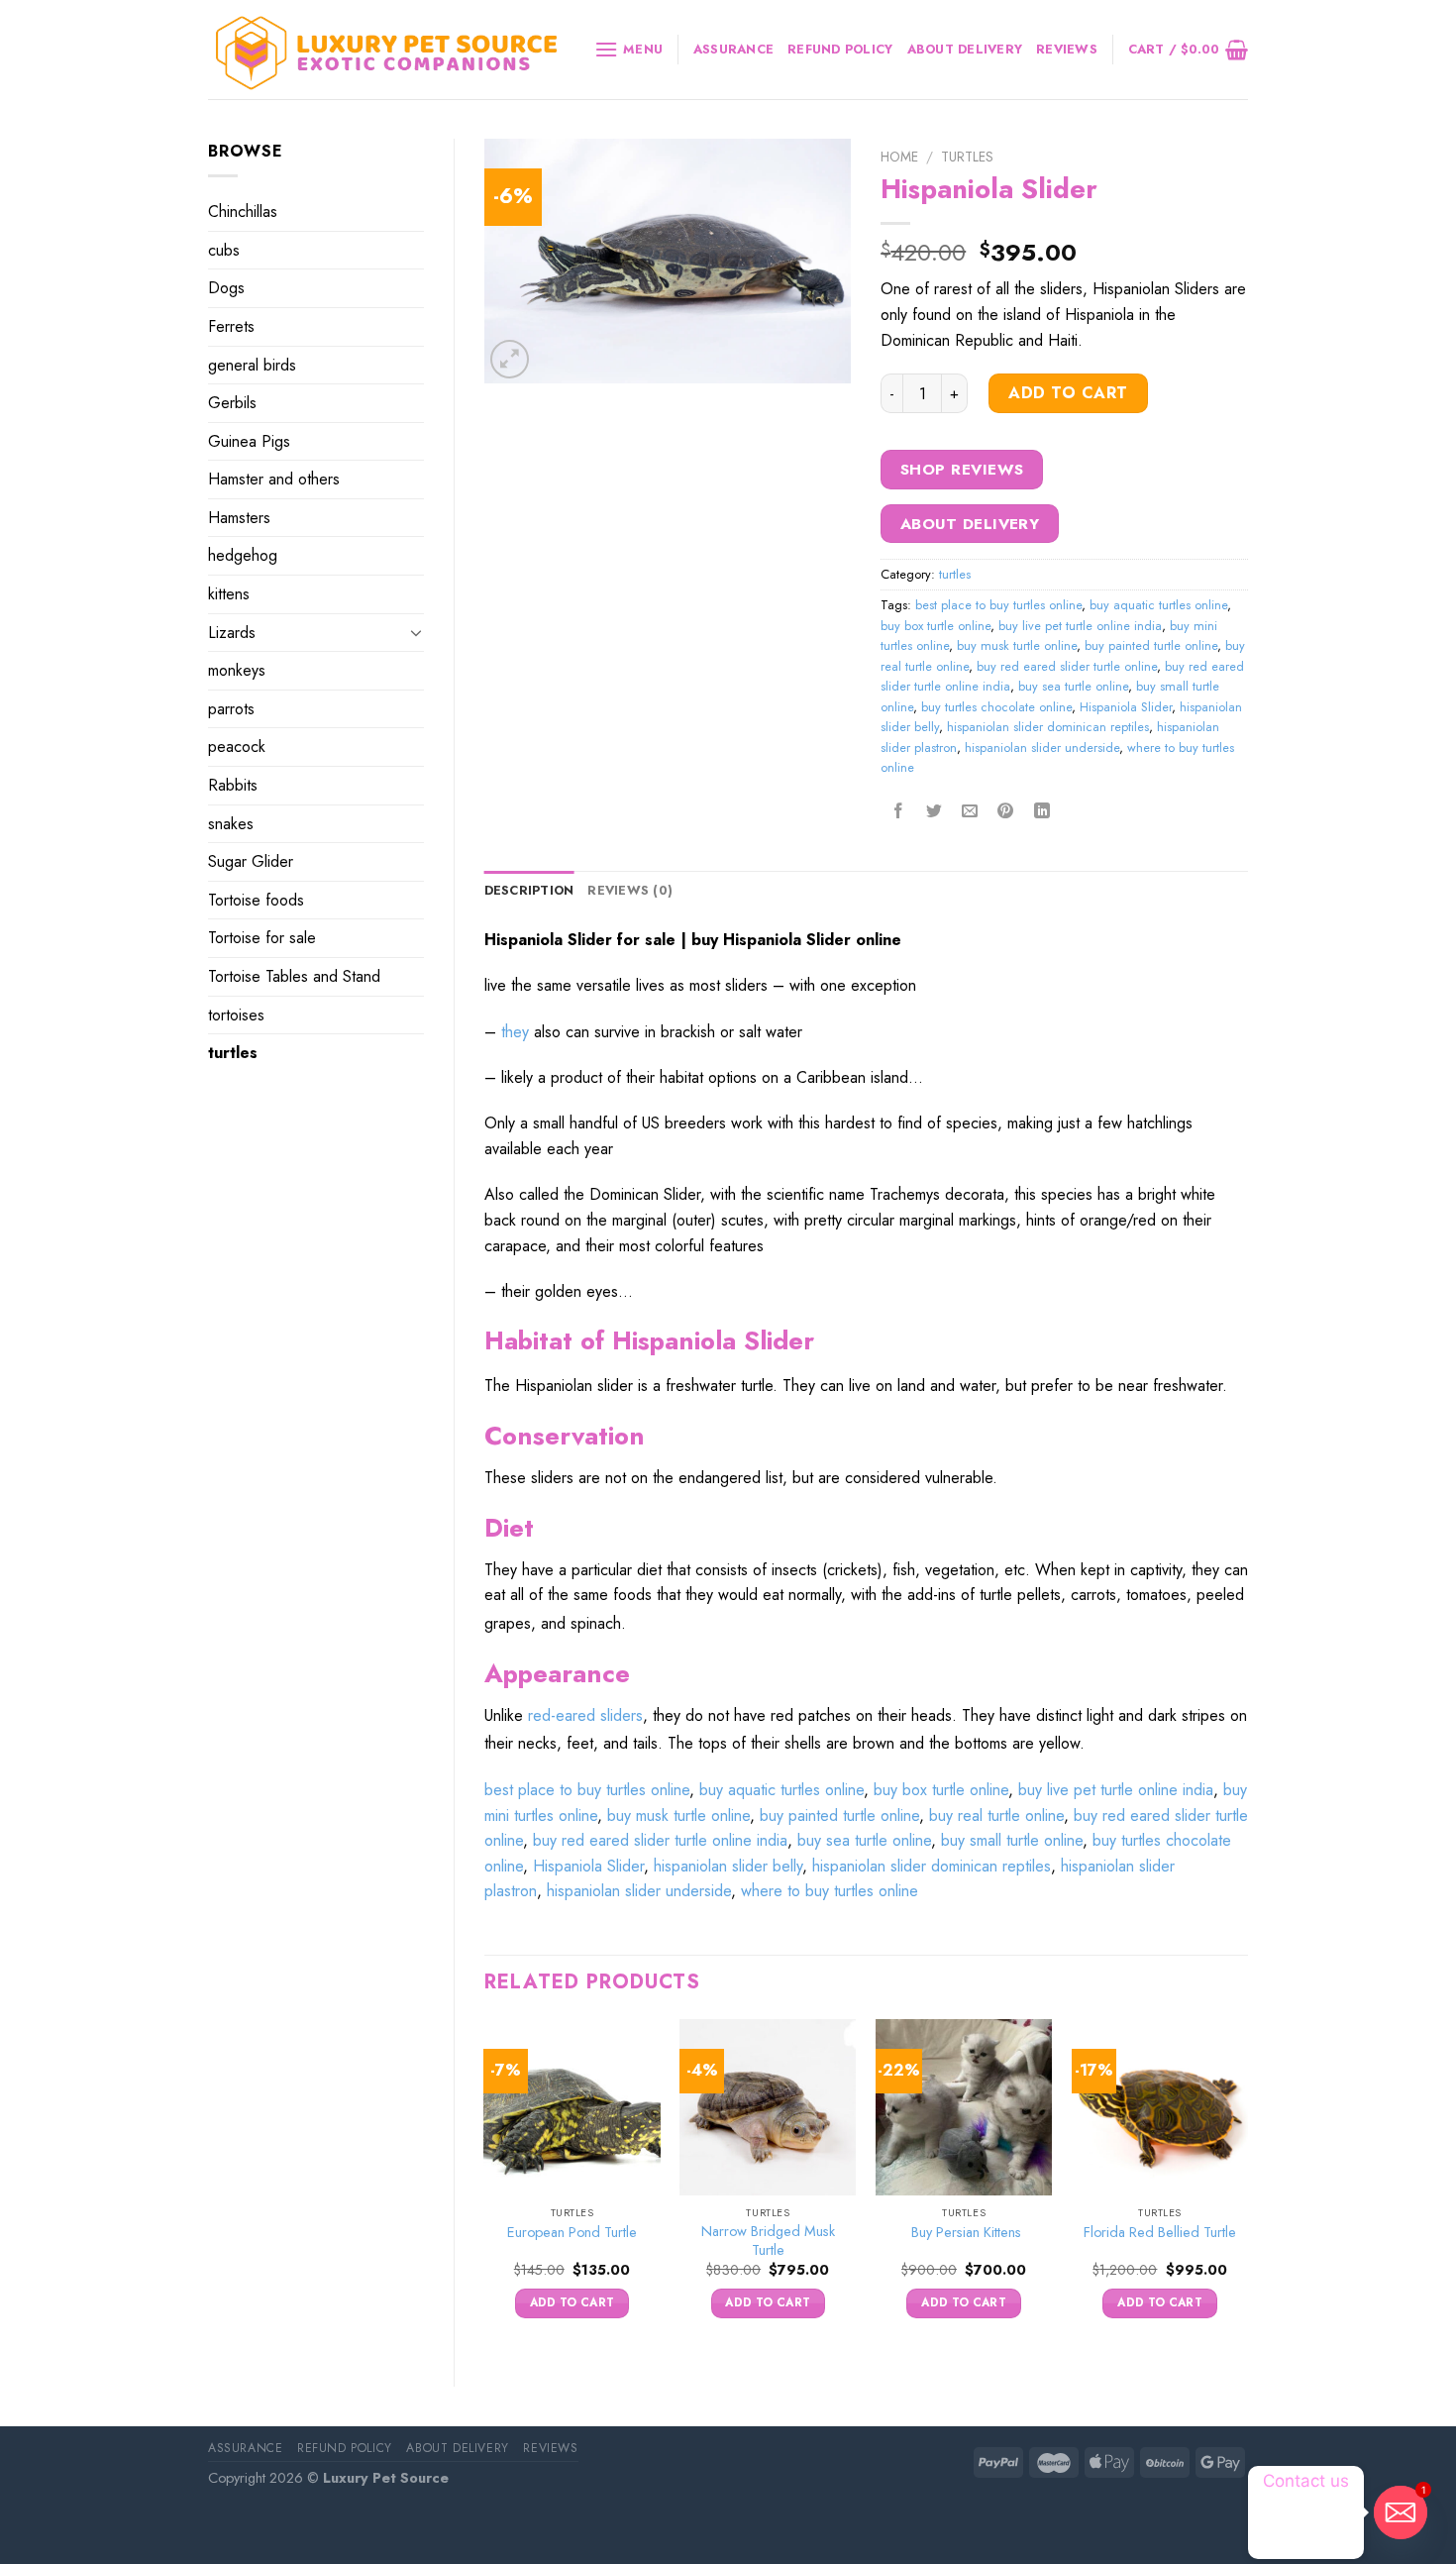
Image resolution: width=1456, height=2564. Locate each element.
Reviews (1067, 49)
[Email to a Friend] (970, 812)
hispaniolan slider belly (728, 1866)
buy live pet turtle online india (1080, 626)
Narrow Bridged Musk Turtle (768, 2241)
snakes (231, 824)
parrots (231, 709)
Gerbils (232, 403)
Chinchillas (243, 212)
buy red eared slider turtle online (1067, 666)
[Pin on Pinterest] (1006, 812)
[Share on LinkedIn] (1041, 812)
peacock (237, 747)
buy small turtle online (1012, 1840)
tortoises (236, 1015)
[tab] (529, 891)
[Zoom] (510, 359)
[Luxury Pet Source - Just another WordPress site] (386, 50)
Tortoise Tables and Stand (294, 976)
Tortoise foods (256, 900)
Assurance (733, 49)
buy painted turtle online (1151, 645)
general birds (252, 365)
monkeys (237, 670)
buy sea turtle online (1073, 686)
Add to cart (1068, 393)
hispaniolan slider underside (1042, 748)
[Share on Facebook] (899, 812)
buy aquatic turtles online (1158, 605)
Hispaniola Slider (1126, 707)
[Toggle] (416, 632)
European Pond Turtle (572, 2233)
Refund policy (840, 49)
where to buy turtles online (830, 1891)
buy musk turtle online (1017, 645)
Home (899, 157)
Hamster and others (274, 479)
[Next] (1247, 2187)
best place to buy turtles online (998, 605)
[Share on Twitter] (935, 812)
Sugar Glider (251, 861)
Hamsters (239, 518)
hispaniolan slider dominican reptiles (1048, 727)
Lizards (232, 633)
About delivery (965, 49)
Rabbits (233, 785)
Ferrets (231, 326)
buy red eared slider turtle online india (660, 1840)
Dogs (226, 288)
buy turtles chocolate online (996, 707)
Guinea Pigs (249, 441)
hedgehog (243, 555)
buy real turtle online (996, 1816)
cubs (224, 250)
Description (529, 890)
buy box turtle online (936, 626)
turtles (233, 1053)
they (515, 1032)
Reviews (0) (630, 890)
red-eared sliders (585, 1715)
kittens (229, 594)
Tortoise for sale (262, 938)
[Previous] (485, 2187)
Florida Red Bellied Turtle (1160, 2233)
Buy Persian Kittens (964, 2233)
